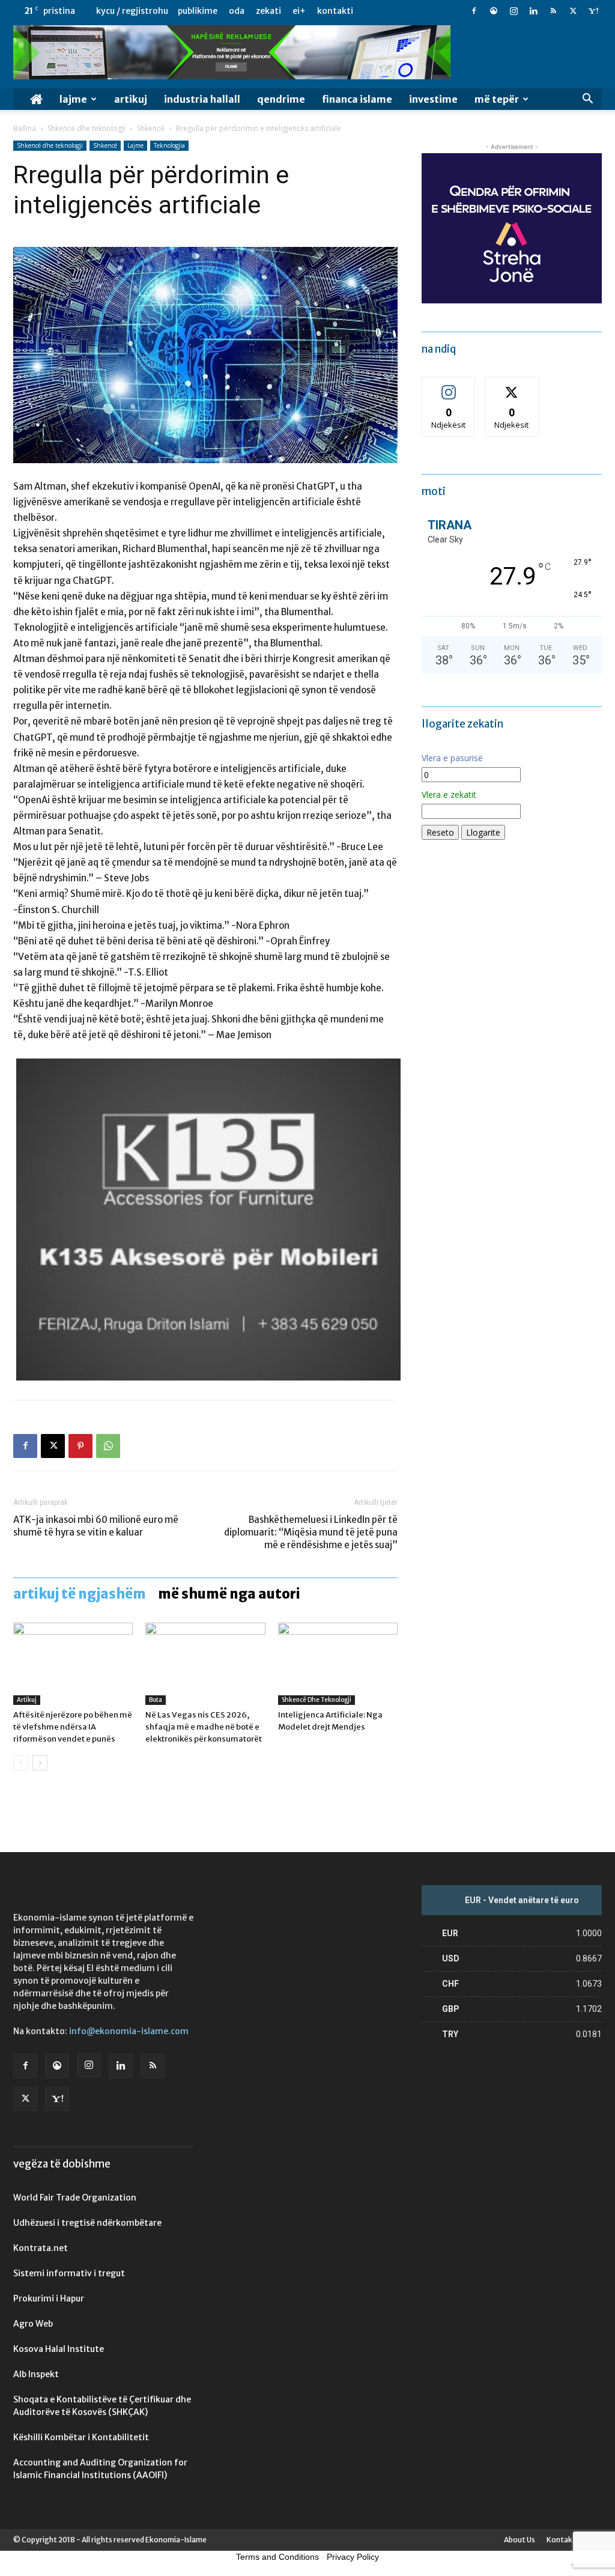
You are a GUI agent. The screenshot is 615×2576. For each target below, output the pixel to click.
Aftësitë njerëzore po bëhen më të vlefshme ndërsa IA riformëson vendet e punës (73, 1727)
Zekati (268, 11)
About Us (520, 2540)
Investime (433, 99)
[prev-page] (21, 1763)
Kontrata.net (41, 2248)
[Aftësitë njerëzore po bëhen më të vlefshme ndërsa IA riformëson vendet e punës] (73, 1664)
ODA (237, 11)
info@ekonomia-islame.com (129, 2031)
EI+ (299, 11)
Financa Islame (357, 99)
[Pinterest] (80, 1446)
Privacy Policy (353, 2557)
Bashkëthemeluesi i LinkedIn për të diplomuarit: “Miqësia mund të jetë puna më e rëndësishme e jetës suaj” (311, 1532)
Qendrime (281, 99)
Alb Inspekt (36, 2374)
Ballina (25, 128)
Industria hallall (202, 99)
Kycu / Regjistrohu (132, 11)
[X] (573, 11)
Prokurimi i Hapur (49, 2298)
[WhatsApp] (108, 1446)
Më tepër (497, 99)
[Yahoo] (593, 11)
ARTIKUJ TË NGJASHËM (80, 1594)
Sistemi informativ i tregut (69, 2273)
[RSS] (553, 11)
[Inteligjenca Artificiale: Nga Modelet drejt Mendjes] (338, 1664)
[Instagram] (514, 11)
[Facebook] (474, 11)
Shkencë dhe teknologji (86, 128)
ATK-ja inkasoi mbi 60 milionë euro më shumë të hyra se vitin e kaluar (96, 1526)
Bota (156, 1700)
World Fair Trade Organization (75, 2198)
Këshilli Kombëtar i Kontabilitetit (81, 2437)
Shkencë (151, 128)
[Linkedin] (533, 11)
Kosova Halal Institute (59, 2349)
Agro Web (33, 2324)
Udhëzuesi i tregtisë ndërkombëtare (87, 2223)
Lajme (73, 99)
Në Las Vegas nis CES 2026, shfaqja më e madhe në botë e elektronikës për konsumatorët (204, 1727)
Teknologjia (169, 145)
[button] (587, 100)
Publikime (198, 11)
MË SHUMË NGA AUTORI (229, 1594)
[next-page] (40, 1763)
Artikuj (131, 99)
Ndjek (449, 386)
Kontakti (335, 11)
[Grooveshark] (494, 11)
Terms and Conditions (277, 2557)
